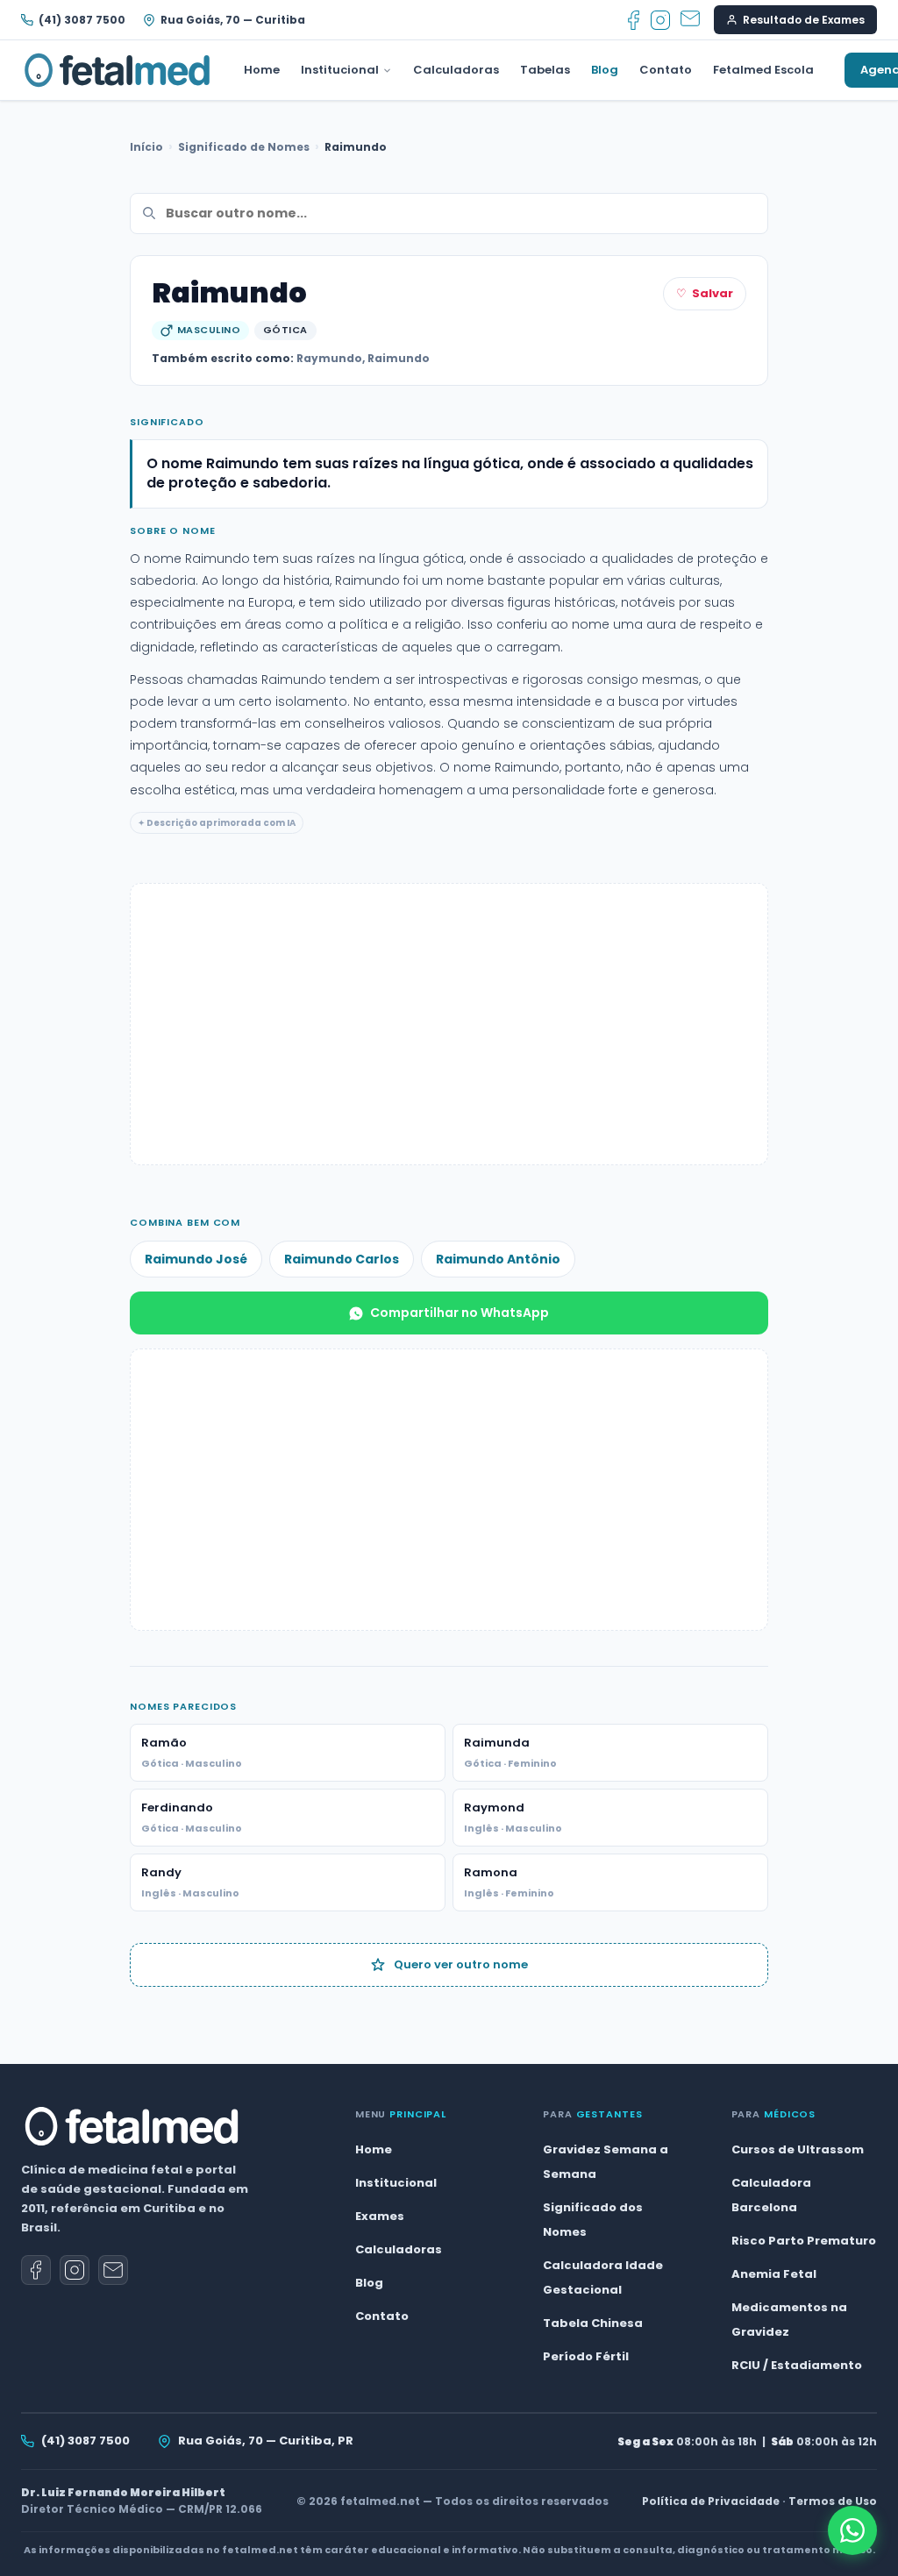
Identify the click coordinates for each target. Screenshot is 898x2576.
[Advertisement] (449, 1024)
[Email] (690, 20)
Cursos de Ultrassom (798, 2149)
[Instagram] (660, 20)
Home (262, 70)
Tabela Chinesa (593, 2323)
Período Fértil (586, 2356)
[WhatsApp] (852, 2530)
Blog (605, 70)
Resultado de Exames (804, 20)
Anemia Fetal (774, 2274)
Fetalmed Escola (763, 70)
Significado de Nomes (244, 147)
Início (146, 147)
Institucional (340, 70)
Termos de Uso (833, 2501)
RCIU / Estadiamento (797, 2365)
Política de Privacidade (711, 2501)
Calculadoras (456, 70)
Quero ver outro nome (461, 1964)
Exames (380, 2216)
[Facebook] (634, 20)
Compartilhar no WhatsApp (460, 1313)
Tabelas (545, 70)
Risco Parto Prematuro (804, 2241)
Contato (666, 70)
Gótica (285, 330)
